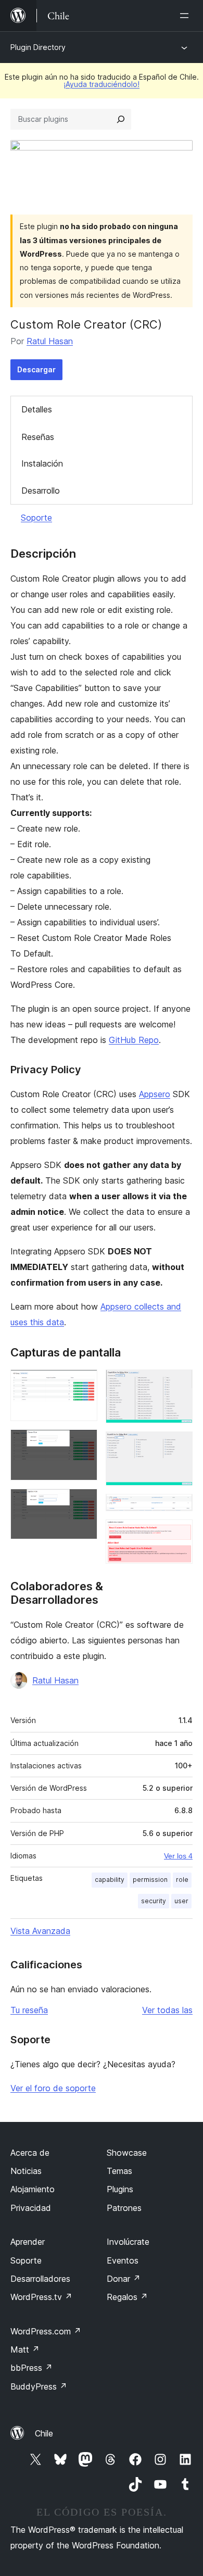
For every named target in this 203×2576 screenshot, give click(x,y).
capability (110, 1880)
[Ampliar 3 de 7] (83, 1503)
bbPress (31, 2368)
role (182, 1880)
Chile (44, 2433)
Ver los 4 (178, 1856)
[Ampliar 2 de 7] (83, 1443)
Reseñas (38, 437)
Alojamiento (33, 2189)
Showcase (127, 2153)
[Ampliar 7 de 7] (179, 1534)
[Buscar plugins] (121, 119)
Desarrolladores (40, 2279)
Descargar (36, 369)
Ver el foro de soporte (53, 2088)
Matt (25, 2349)
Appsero (155, 1094)
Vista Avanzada (40, 1931)
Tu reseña (29, 2010)
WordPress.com (46, 2331)
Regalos (127, 2297)
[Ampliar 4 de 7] (179, 1384)
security (154, 1901)
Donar (124, 2279)
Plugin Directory (38, 47)
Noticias (26, 2171)
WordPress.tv (41, 2297)
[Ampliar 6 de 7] (179, 1508)
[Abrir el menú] (186, 16)
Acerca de (30, 2153)
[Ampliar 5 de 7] (179, 1446)
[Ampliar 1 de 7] (83, 1384)
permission (150, 1880)
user (181, 1901)
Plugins (120, 2189)
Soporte (36, 518)
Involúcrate (128, 2242)
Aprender (28, 2242)
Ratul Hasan (50, 341)
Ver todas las (167, 2010)
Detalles (37, 409)
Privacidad (31, 2208)
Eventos (123, 2260)
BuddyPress (39, 2386)
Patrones (124, 2208)
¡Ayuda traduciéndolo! (102, 84)
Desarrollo (41, 491)
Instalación (42, 463)
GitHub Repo (134, 1040)
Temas (119, 2171)
